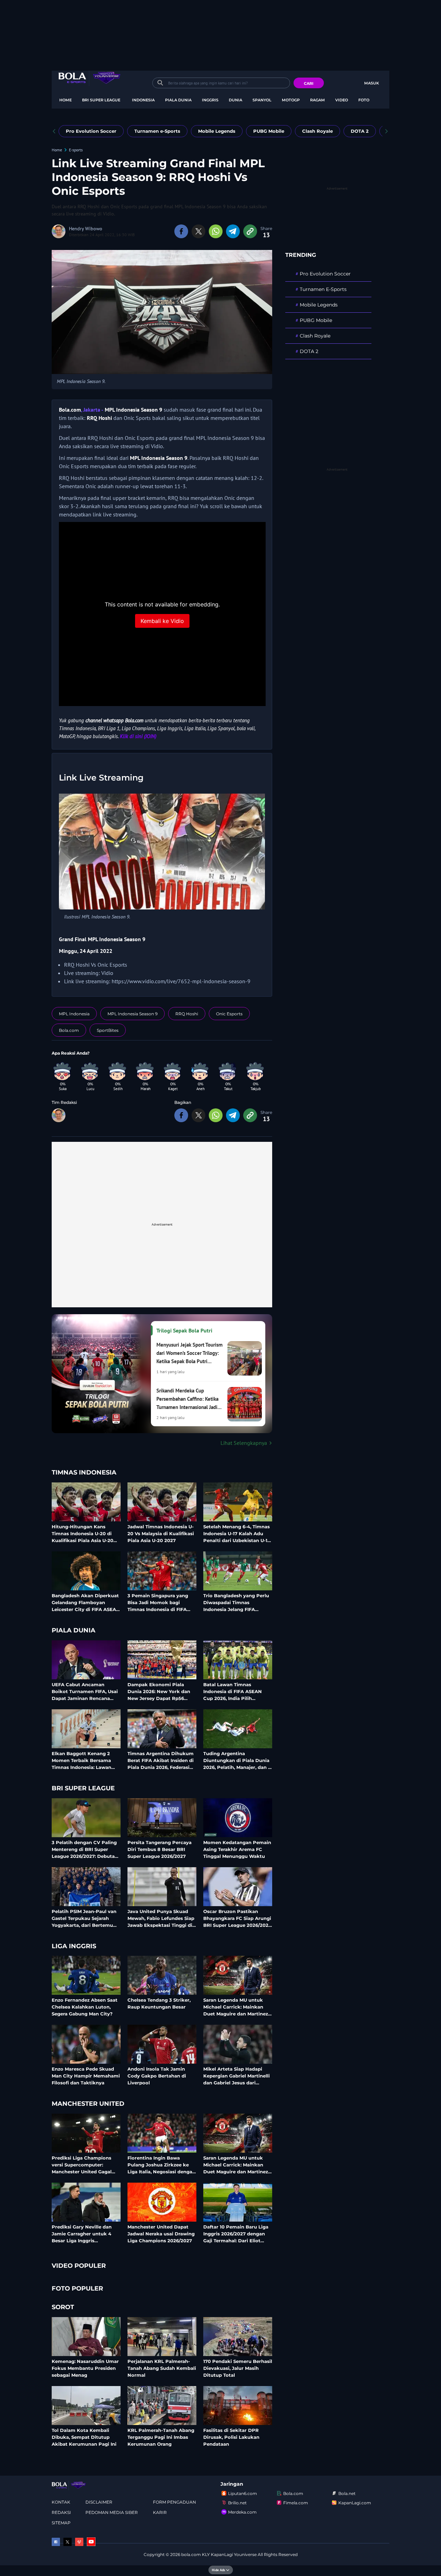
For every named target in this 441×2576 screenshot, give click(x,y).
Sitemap (61, 2523)
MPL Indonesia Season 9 (134, 410)
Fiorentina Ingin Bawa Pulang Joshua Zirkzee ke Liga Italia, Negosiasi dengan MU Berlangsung (161, 2165)
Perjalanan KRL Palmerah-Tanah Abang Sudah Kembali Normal (162, 2368)
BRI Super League (101, 100)
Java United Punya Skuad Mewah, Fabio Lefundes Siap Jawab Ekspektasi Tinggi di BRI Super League (161, 1918)
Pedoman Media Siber (112, 2512)
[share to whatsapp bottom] (216, 1115)
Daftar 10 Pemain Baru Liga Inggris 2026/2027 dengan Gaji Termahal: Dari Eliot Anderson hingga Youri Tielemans (236, 2233)
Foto (364, 100)
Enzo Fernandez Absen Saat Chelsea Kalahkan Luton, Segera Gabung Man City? (85, 2007)
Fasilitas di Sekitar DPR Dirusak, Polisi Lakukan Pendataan (231, 2437)
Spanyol (262, 100)
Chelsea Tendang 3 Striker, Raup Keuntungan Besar (159, 2003)
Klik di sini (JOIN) (138, 736)
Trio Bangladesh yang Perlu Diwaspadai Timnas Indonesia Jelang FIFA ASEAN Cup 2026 (236, 1602)
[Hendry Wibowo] (60, 231)
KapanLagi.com (355, 2503)
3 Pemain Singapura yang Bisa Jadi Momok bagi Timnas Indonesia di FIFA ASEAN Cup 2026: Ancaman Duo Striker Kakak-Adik (160, 1602)
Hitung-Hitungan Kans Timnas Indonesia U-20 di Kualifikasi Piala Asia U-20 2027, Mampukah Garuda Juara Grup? (83, 1533)
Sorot (63, 2307)
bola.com (191, 2554)
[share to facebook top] (181, 231)
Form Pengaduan (175, 2502)
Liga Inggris (74, 1946)
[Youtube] (91, 2542)
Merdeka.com (242, 2512)
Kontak (61, 2502)
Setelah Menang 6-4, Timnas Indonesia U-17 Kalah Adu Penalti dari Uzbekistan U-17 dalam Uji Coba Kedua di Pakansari (237, 1533)
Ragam (317, 100)
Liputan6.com (243, 2493)
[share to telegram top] (233, 231)
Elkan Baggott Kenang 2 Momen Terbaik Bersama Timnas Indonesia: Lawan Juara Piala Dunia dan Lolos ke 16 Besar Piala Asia (85, 1760)
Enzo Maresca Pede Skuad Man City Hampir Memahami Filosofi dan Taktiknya (86, 2076)
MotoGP (291, 100)
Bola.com (70, 410)
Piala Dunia (178, 100)
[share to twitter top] (198, 231)
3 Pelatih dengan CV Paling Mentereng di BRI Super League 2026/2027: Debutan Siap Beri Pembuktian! (85, 1849)
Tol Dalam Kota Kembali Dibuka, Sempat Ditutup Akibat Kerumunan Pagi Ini (84, 2437)
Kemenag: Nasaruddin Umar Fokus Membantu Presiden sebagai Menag (85, 2368)
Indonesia (143, 100)
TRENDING (301, 255)
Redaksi (61, 2512)
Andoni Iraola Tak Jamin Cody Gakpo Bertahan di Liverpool (157, 2076)
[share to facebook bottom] (181, 1115)
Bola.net (347, 2493)
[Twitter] (68, 2542)
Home (65, 100)
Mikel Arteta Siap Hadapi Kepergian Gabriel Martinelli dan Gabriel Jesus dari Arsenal (237, 2076)
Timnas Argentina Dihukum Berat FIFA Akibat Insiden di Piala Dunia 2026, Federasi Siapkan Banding (161, 1760)
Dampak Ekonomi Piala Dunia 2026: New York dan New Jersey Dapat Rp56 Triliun (159, 1691)
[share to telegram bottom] (233, 1115)
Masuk (372, 83)
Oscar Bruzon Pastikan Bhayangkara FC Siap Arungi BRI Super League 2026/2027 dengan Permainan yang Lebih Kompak (237, 1918)
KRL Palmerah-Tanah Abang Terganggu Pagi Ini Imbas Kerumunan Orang (161, 2437)
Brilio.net (237, 2503)
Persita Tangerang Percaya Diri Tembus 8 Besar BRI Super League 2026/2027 (160, 1849)
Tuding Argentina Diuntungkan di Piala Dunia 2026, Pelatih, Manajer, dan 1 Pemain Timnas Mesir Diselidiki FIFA (237, 1760)
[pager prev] (54, 131)
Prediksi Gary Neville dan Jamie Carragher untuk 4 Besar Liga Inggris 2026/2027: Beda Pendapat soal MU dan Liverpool (83, 2233)
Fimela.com (296, 2503)
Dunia (235, 100)
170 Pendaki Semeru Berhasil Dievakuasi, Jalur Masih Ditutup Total (238, 2368)
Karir (160, 2512)
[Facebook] (56, 2542)
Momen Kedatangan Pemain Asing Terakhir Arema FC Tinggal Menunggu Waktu (237, 1849)
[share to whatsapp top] (216, 231)
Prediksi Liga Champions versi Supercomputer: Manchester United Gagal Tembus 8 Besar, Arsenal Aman (82, 2165)
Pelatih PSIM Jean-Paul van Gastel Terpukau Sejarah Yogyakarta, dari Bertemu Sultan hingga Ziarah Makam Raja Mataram (86, 1918)
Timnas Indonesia (84, 1473)
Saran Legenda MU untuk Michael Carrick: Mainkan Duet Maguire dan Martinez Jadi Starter (236, 2007)
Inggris (210, 100)
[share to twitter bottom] (198, 1115)
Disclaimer (99, 2502)
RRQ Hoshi (99, 418)
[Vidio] (79, 2542)
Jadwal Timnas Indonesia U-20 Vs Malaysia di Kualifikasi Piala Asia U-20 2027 (161, 1533)
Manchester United (88, 2104)
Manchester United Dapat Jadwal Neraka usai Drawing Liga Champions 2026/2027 (161, 2233)
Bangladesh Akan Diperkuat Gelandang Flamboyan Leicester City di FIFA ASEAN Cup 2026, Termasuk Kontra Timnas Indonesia (86, 1602)
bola (99, 83)
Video (342, 100)
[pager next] (387, 131)
